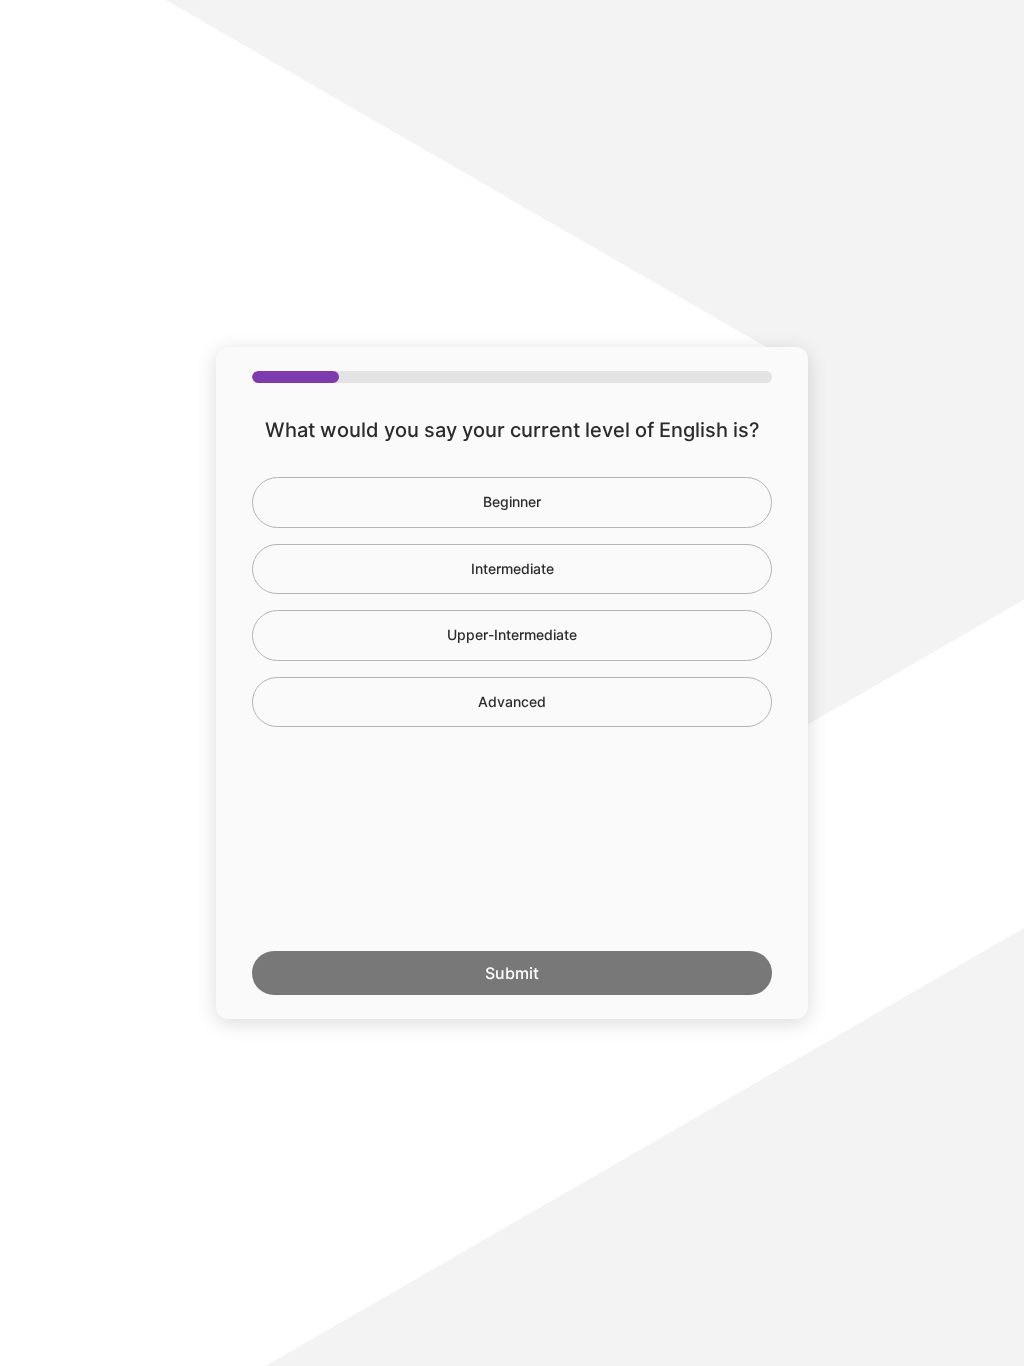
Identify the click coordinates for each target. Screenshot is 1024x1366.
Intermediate (512, 568)
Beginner (512, 501)
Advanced (512, 701)
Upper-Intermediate (512, 634)
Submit (512, 973)
